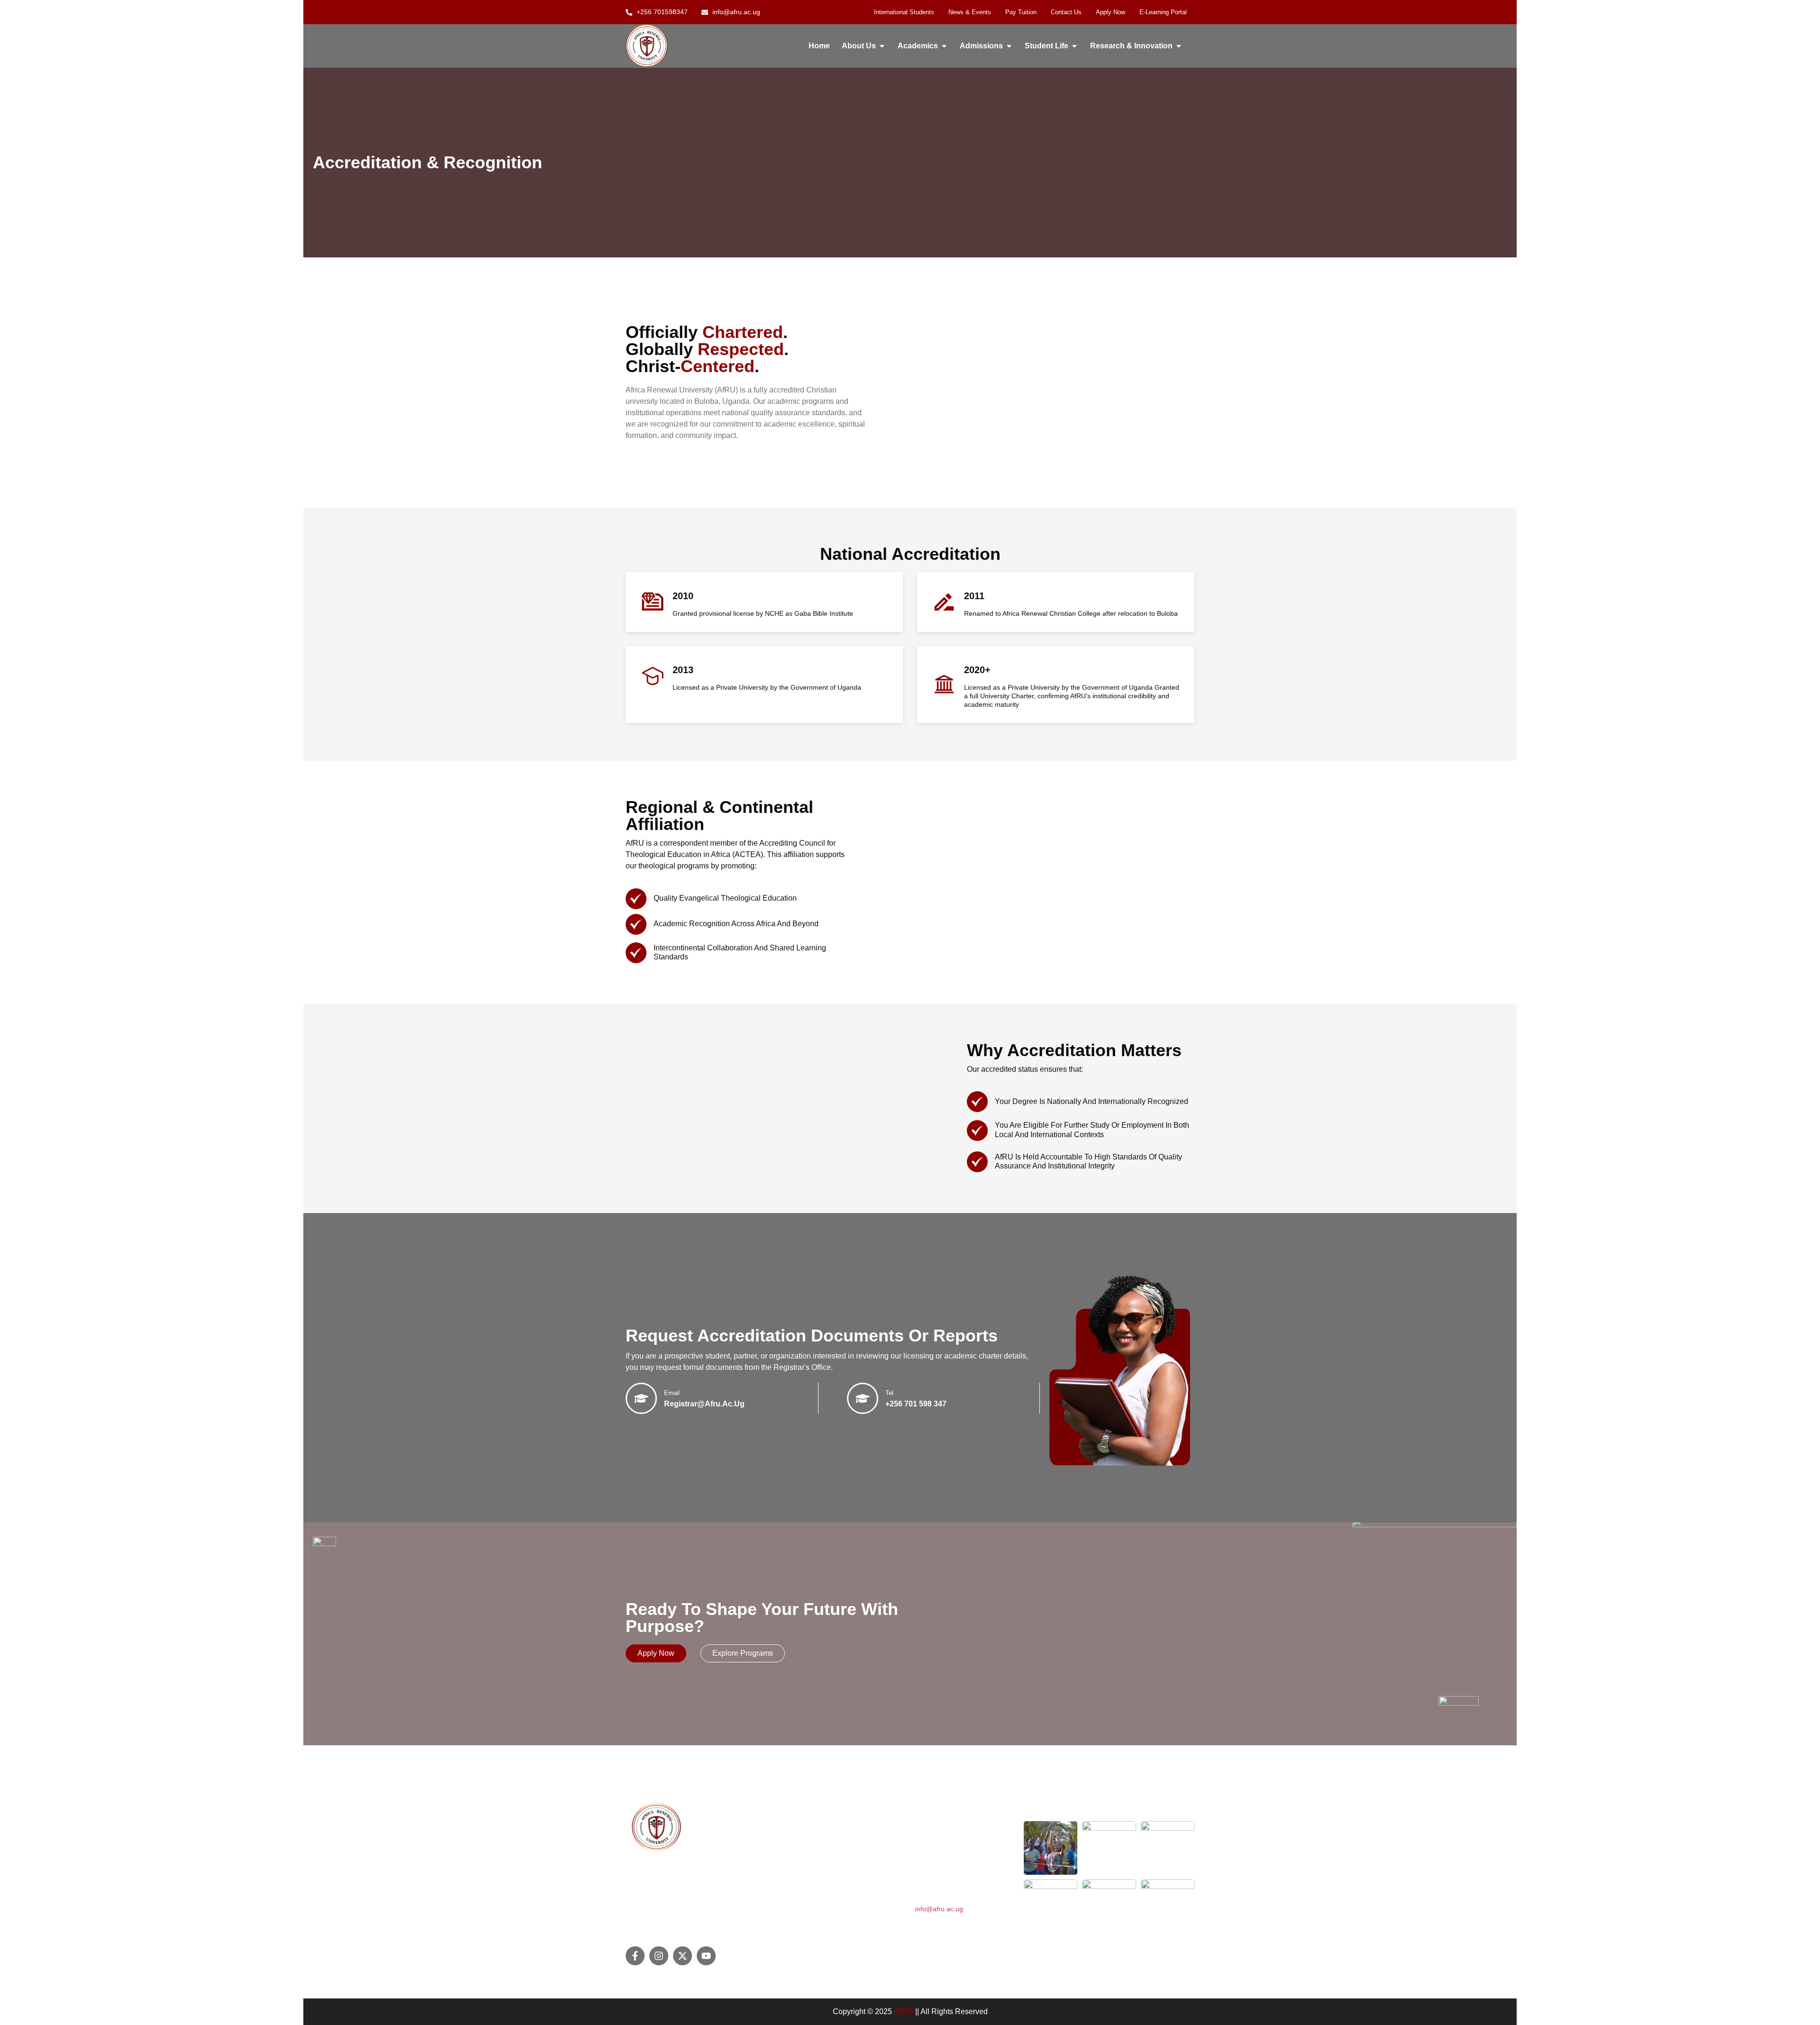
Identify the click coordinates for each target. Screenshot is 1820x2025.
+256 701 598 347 (916, 1404)
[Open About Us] (882, 46)
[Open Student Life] (1074, 46)
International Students (904, 12)
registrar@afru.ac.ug (704, 1404)
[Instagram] (659, 1956)
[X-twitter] (682, 1956)
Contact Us (1066, 12)
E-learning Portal (1163, 12)
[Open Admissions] (1009, 46)
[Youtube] (706, 1956)
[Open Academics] (944, 46)
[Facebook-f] (635, 1956)
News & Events (970, 12)
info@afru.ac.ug (939, 1909)
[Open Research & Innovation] (1179, 46)
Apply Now (1110, 12)
